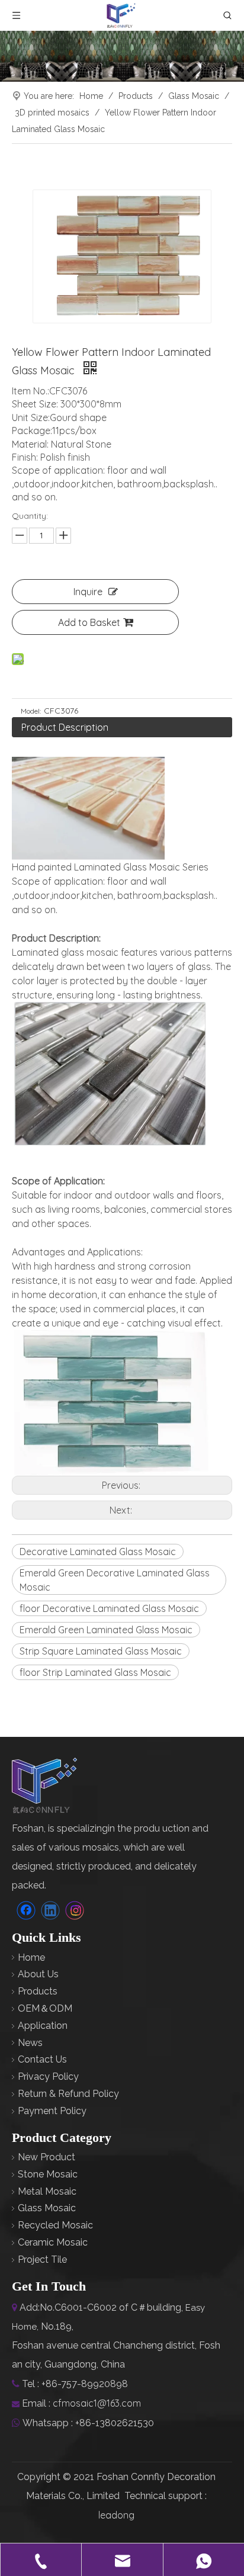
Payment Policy (52, 2111)
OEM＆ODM (45, 2008)
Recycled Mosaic (55, 2225)
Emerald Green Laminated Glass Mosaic (106, 1630)
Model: (31, 711)
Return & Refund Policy (68, 2094)
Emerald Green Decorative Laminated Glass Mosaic (115, 1580)
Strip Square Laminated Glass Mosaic (101, 1651)
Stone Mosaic (48, 2174)
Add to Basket (89, 622)
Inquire (88, 592)
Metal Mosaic (47, 2191)
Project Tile (42, 2259)
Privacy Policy (48, 2076)
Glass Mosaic (47, 2208)
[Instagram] (75, 1910)
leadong (116, 2515)
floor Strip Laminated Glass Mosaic (95, 1672)
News (30, 2043)
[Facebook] (26, 1910)
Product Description (65, 727)
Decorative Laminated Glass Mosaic (98, 1552)
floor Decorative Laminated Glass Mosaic (109, 1608)
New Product (46, 2157)
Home (31, 1957)
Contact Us (42, 2059)
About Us (38, 1974)
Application (43, 2026)
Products (38, 1991)
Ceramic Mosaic (53, 2242)
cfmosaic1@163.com (97, 2403)
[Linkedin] (50, 1910)
